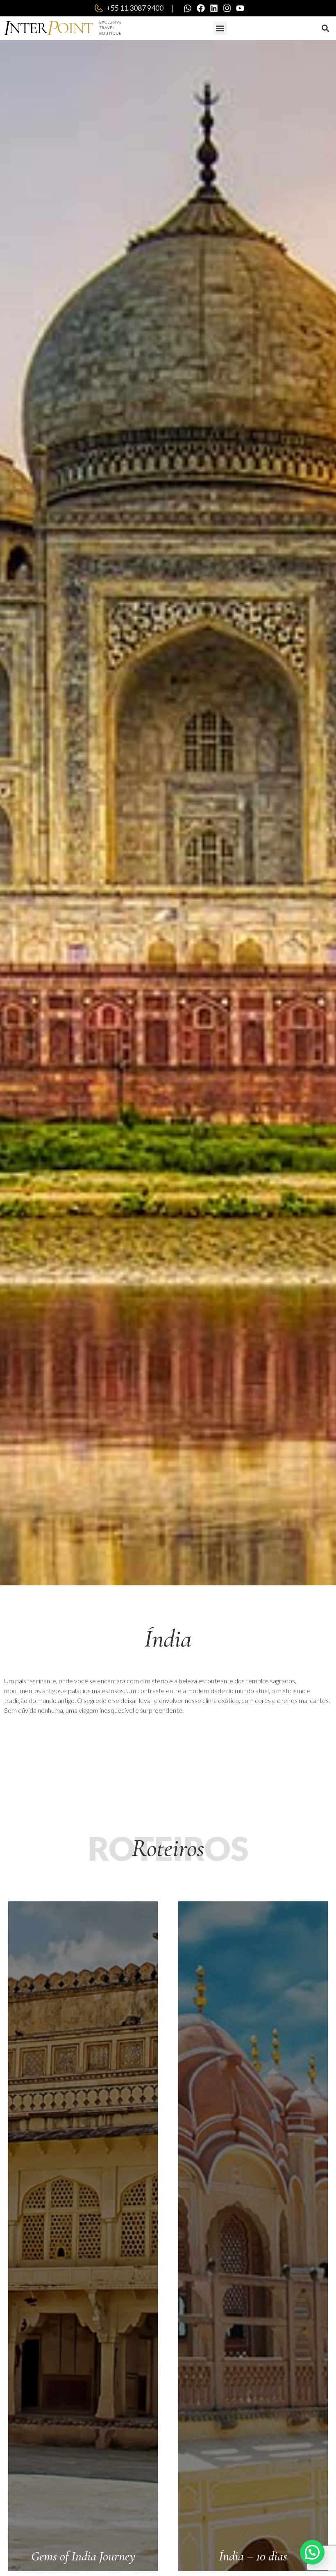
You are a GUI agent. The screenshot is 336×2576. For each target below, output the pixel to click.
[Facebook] (201, 8)
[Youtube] (240, 8)
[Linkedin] (214, 8)
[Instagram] (227, 8)
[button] (220, 28)
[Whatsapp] (188, 8)
